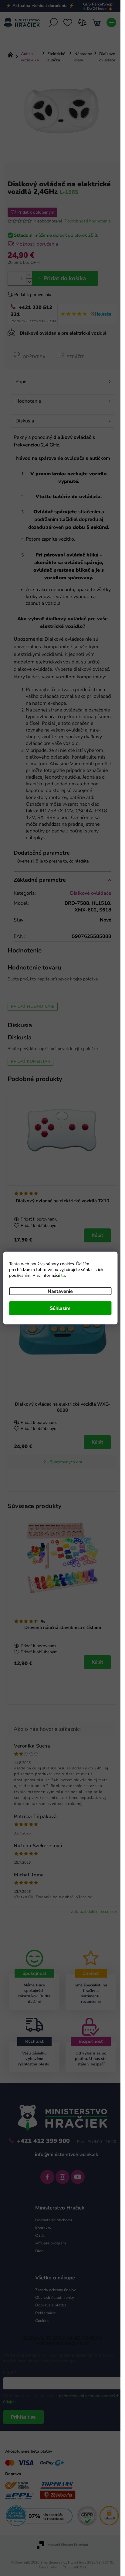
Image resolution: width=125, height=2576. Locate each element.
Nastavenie (60, 1291)
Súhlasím (60, 1308)
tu (63, 1275)
